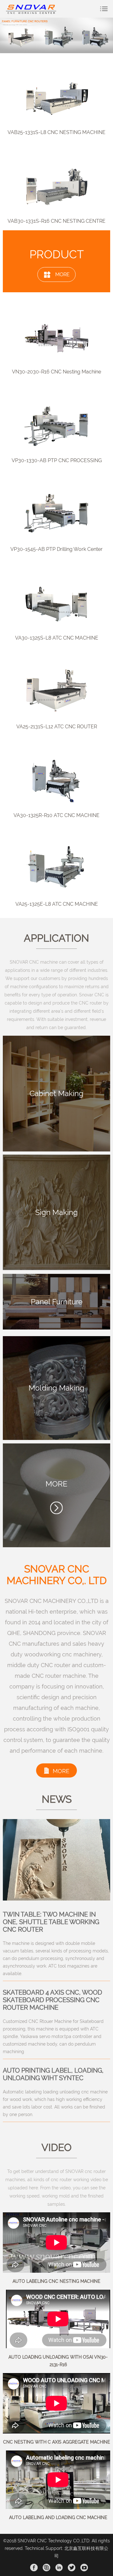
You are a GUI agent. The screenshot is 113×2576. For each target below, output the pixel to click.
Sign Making (56, 1212)
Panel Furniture (57, 1302)
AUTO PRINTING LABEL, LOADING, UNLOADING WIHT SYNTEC (53, 2074)
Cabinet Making (56, 1093)
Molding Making (56, 1388)
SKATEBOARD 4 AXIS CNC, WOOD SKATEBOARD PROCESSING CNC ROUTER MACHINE (52, 2000)
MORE (62, 274)
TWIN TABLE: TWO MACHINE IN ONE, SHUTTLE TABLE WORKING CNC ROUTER (51, 1922)
